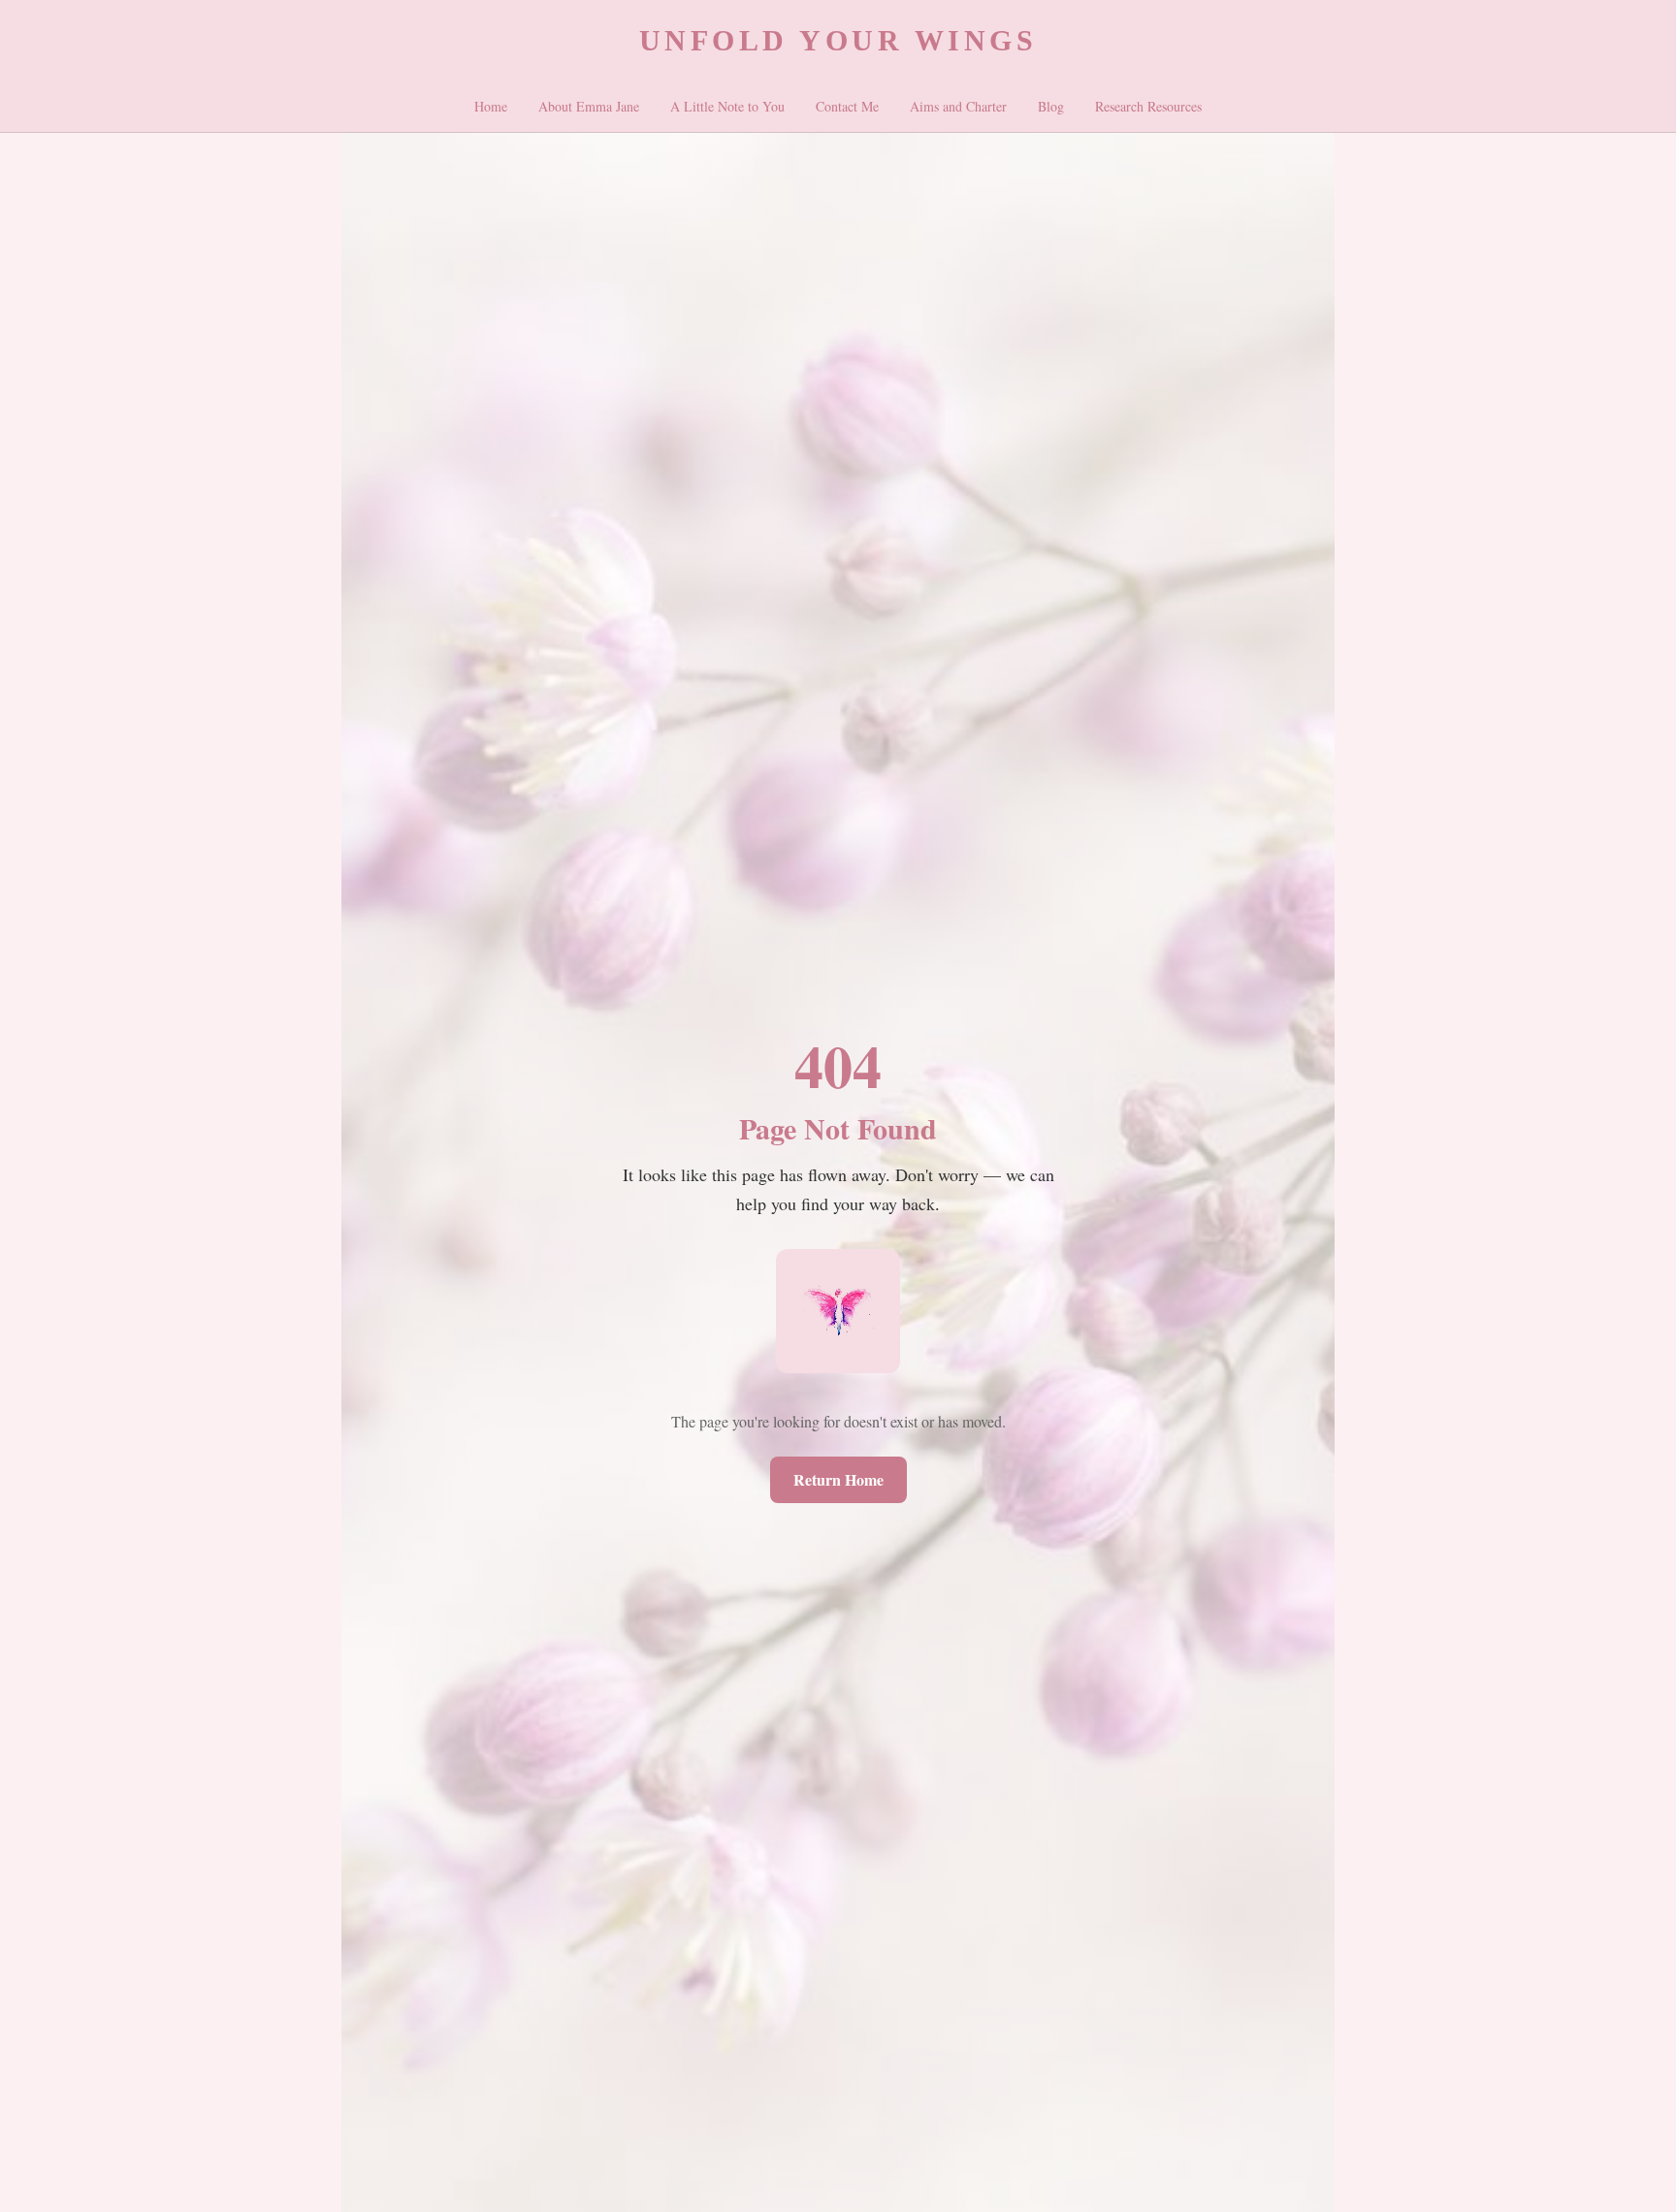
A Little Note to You (727, 106)
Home (491, 106)
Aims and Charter (958, 106)
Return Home (838, 1479)
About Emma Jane (589, 106)
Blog (1051, 106)
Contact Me (847, 106)
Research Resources (1148, 106)
